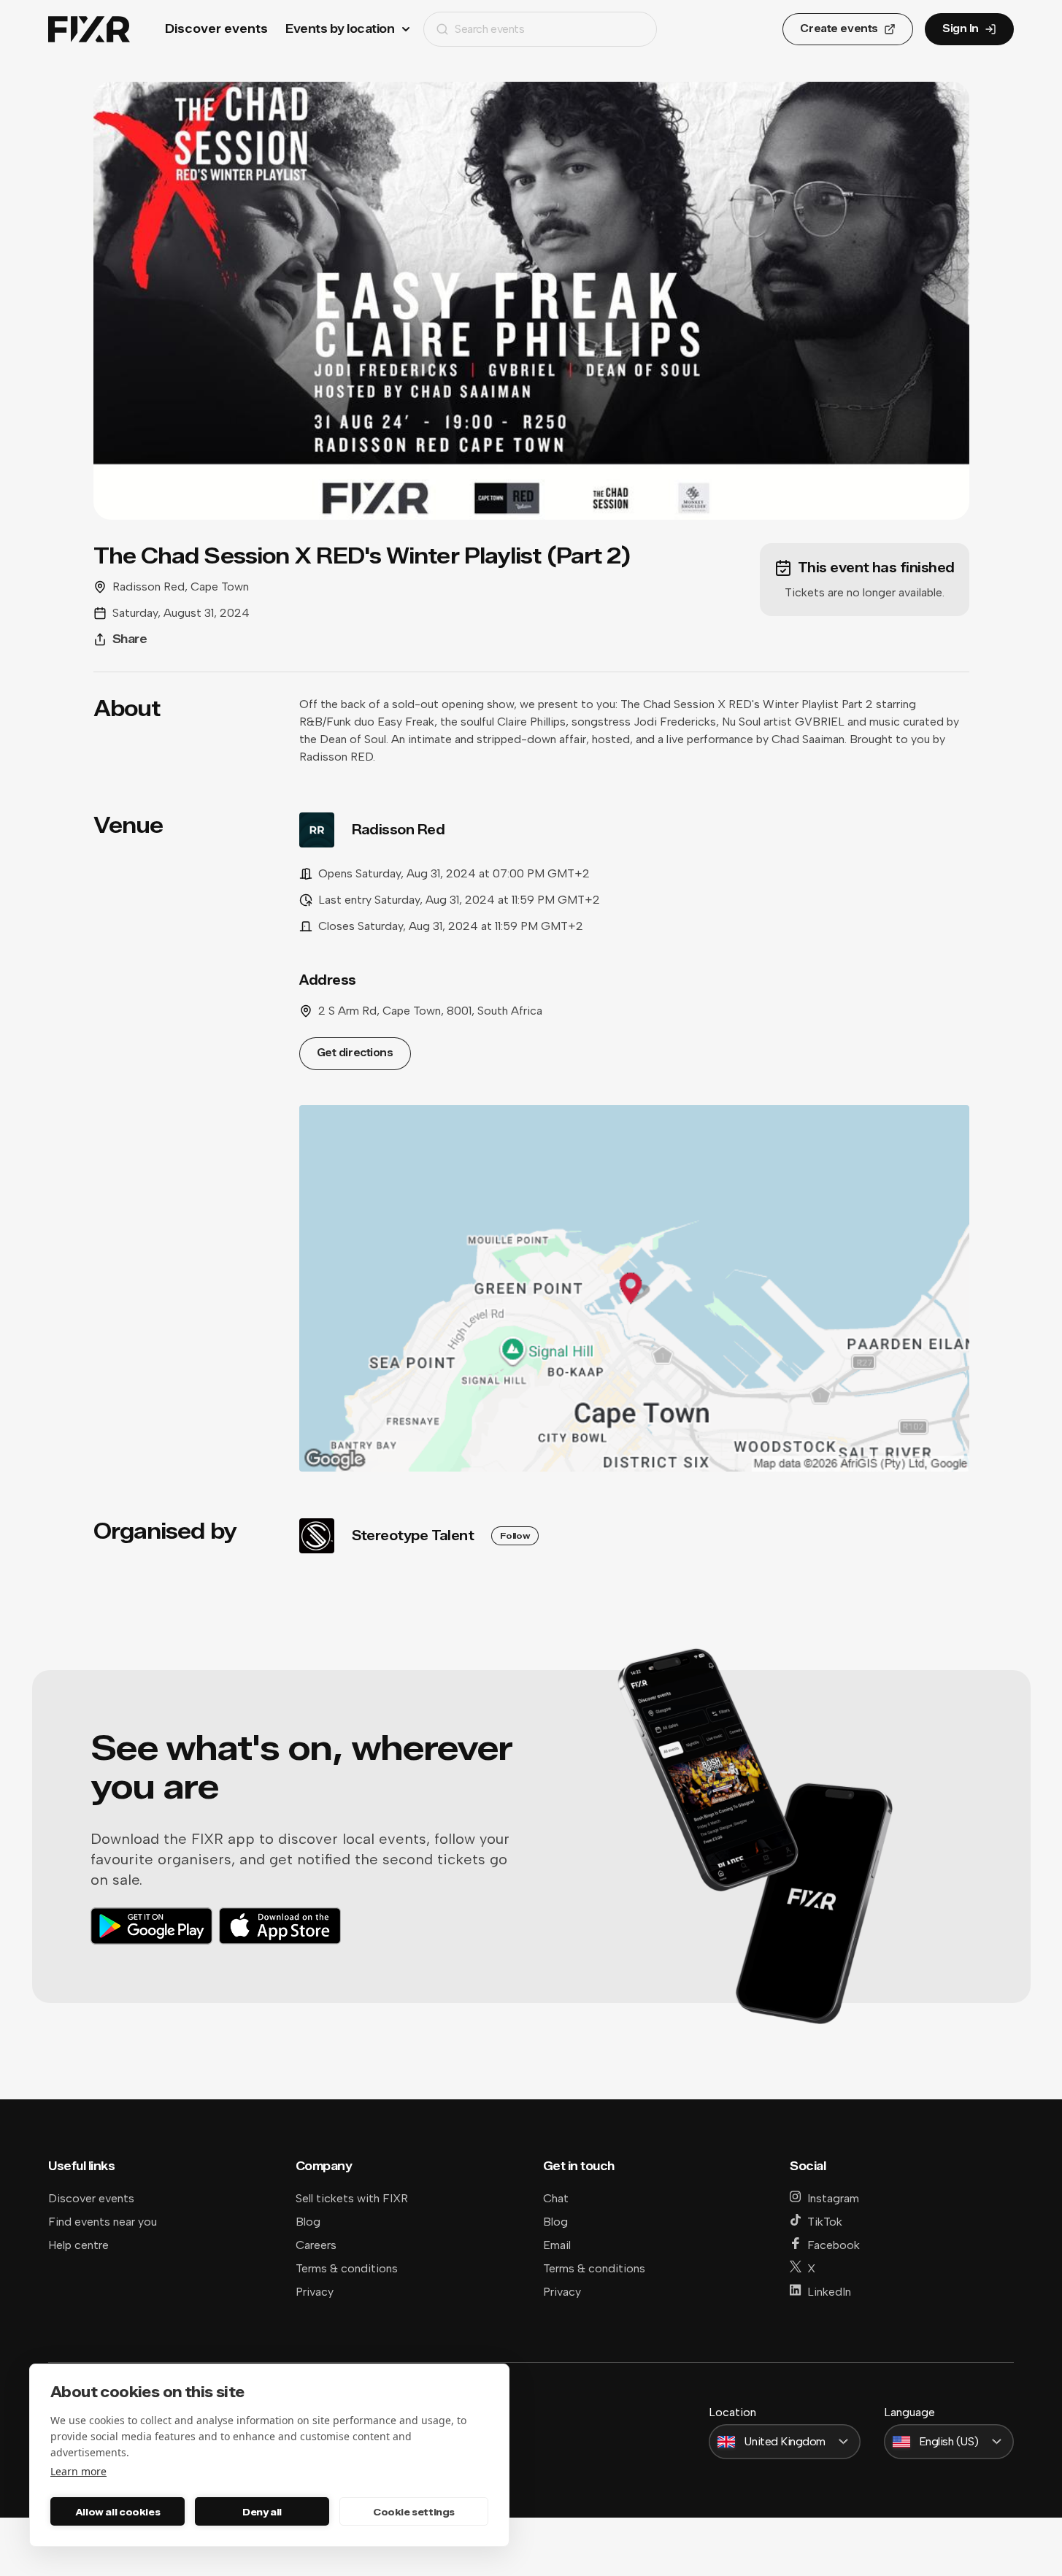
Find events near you (103, 2222)
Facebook (834, 2245)
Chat (556, 2198)
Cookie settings (414, 2512)
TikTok (825, 2222)
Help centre (78, 2245)
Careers (316, 2245)
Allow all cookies (118, 2512)
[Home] (89, 30)
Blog (308, 2222)
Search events (489, 29)
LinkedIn (829, 2292)
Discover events (216, 29)
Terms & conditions (347, 2268)
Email (557, 2245)
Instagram (833, 2198)
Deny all (262, 2512)
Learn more (78, 2471)
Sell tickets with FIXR (352, 2198)
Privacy (315, 2292)
